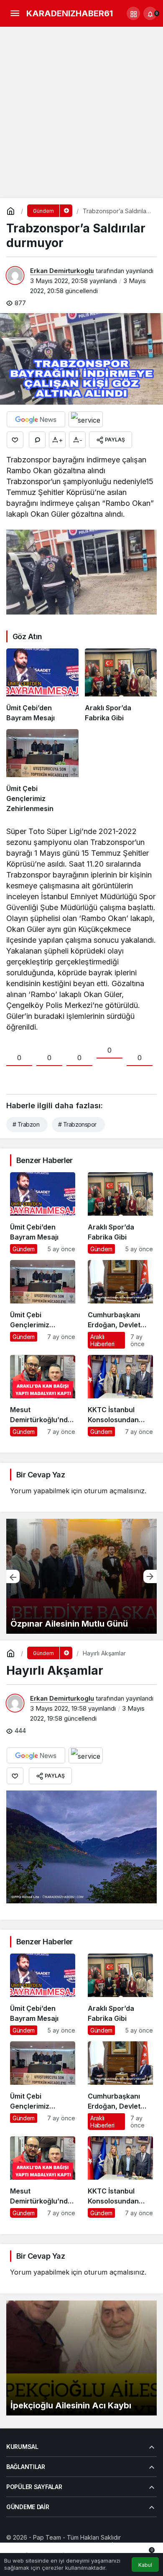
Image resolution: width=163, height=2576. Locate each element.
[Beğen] (15, 440)
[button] (133, 13)
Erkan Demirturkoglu (62, 271)
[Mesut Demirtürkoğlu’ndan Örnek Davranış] (43, 1396)
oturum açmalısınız (114, 1491)
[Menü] (15, 13)
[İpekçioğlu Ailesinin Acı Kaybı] (81, 2358)
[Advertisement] (81, 112)
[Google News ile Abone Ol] (36, 419)
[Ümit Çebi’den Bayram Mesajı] (42, 686)
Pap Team (47, 2537)
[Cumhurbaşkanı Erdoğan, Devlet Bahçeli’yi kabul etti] (120, 1304)
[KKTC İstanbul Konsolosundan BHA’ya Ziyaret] (120, 1396)
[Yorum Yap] (37, 440)
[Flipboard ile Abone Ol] (86, 419)
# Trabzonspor (77, 1124)
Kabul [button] (145, 2565)
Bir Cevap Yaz (41, 1475)
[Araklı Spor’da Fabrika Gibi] (121, 686)
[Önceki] (13, 1576)
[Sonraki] (150, 1576)
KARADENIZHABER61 (70, 13)
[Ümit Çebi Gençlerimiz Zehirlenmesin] (42, 771)
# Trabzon (26, 1124)
